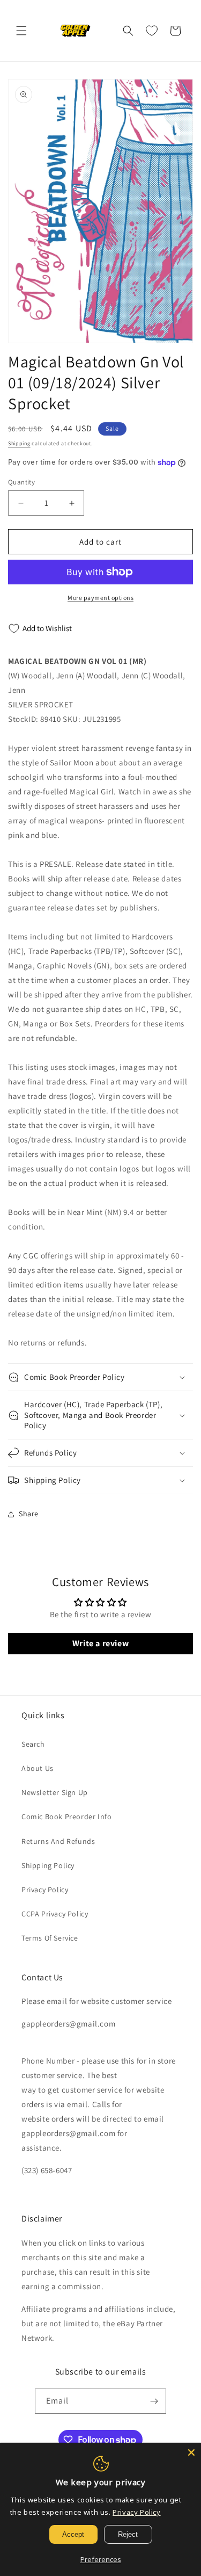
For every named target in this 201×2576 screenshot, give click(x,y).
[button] (21, 31)
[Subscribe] (154, 2401)
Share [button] (29, 1514)
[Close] (191, 2452)
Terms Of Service (50, 1938)
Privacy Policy (45, 1890)
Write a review (100, 1643)
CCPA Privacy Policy (55, 1914)
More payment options (100, 598)
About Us (38, 1768)
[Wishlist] (152, 31)
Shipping (19, 443)
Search (33, 1744)
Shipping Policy (48, 1865)
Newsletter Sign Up (55, 1792)
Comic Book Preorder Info (66, 1817)
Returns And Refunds (58, 1841)
